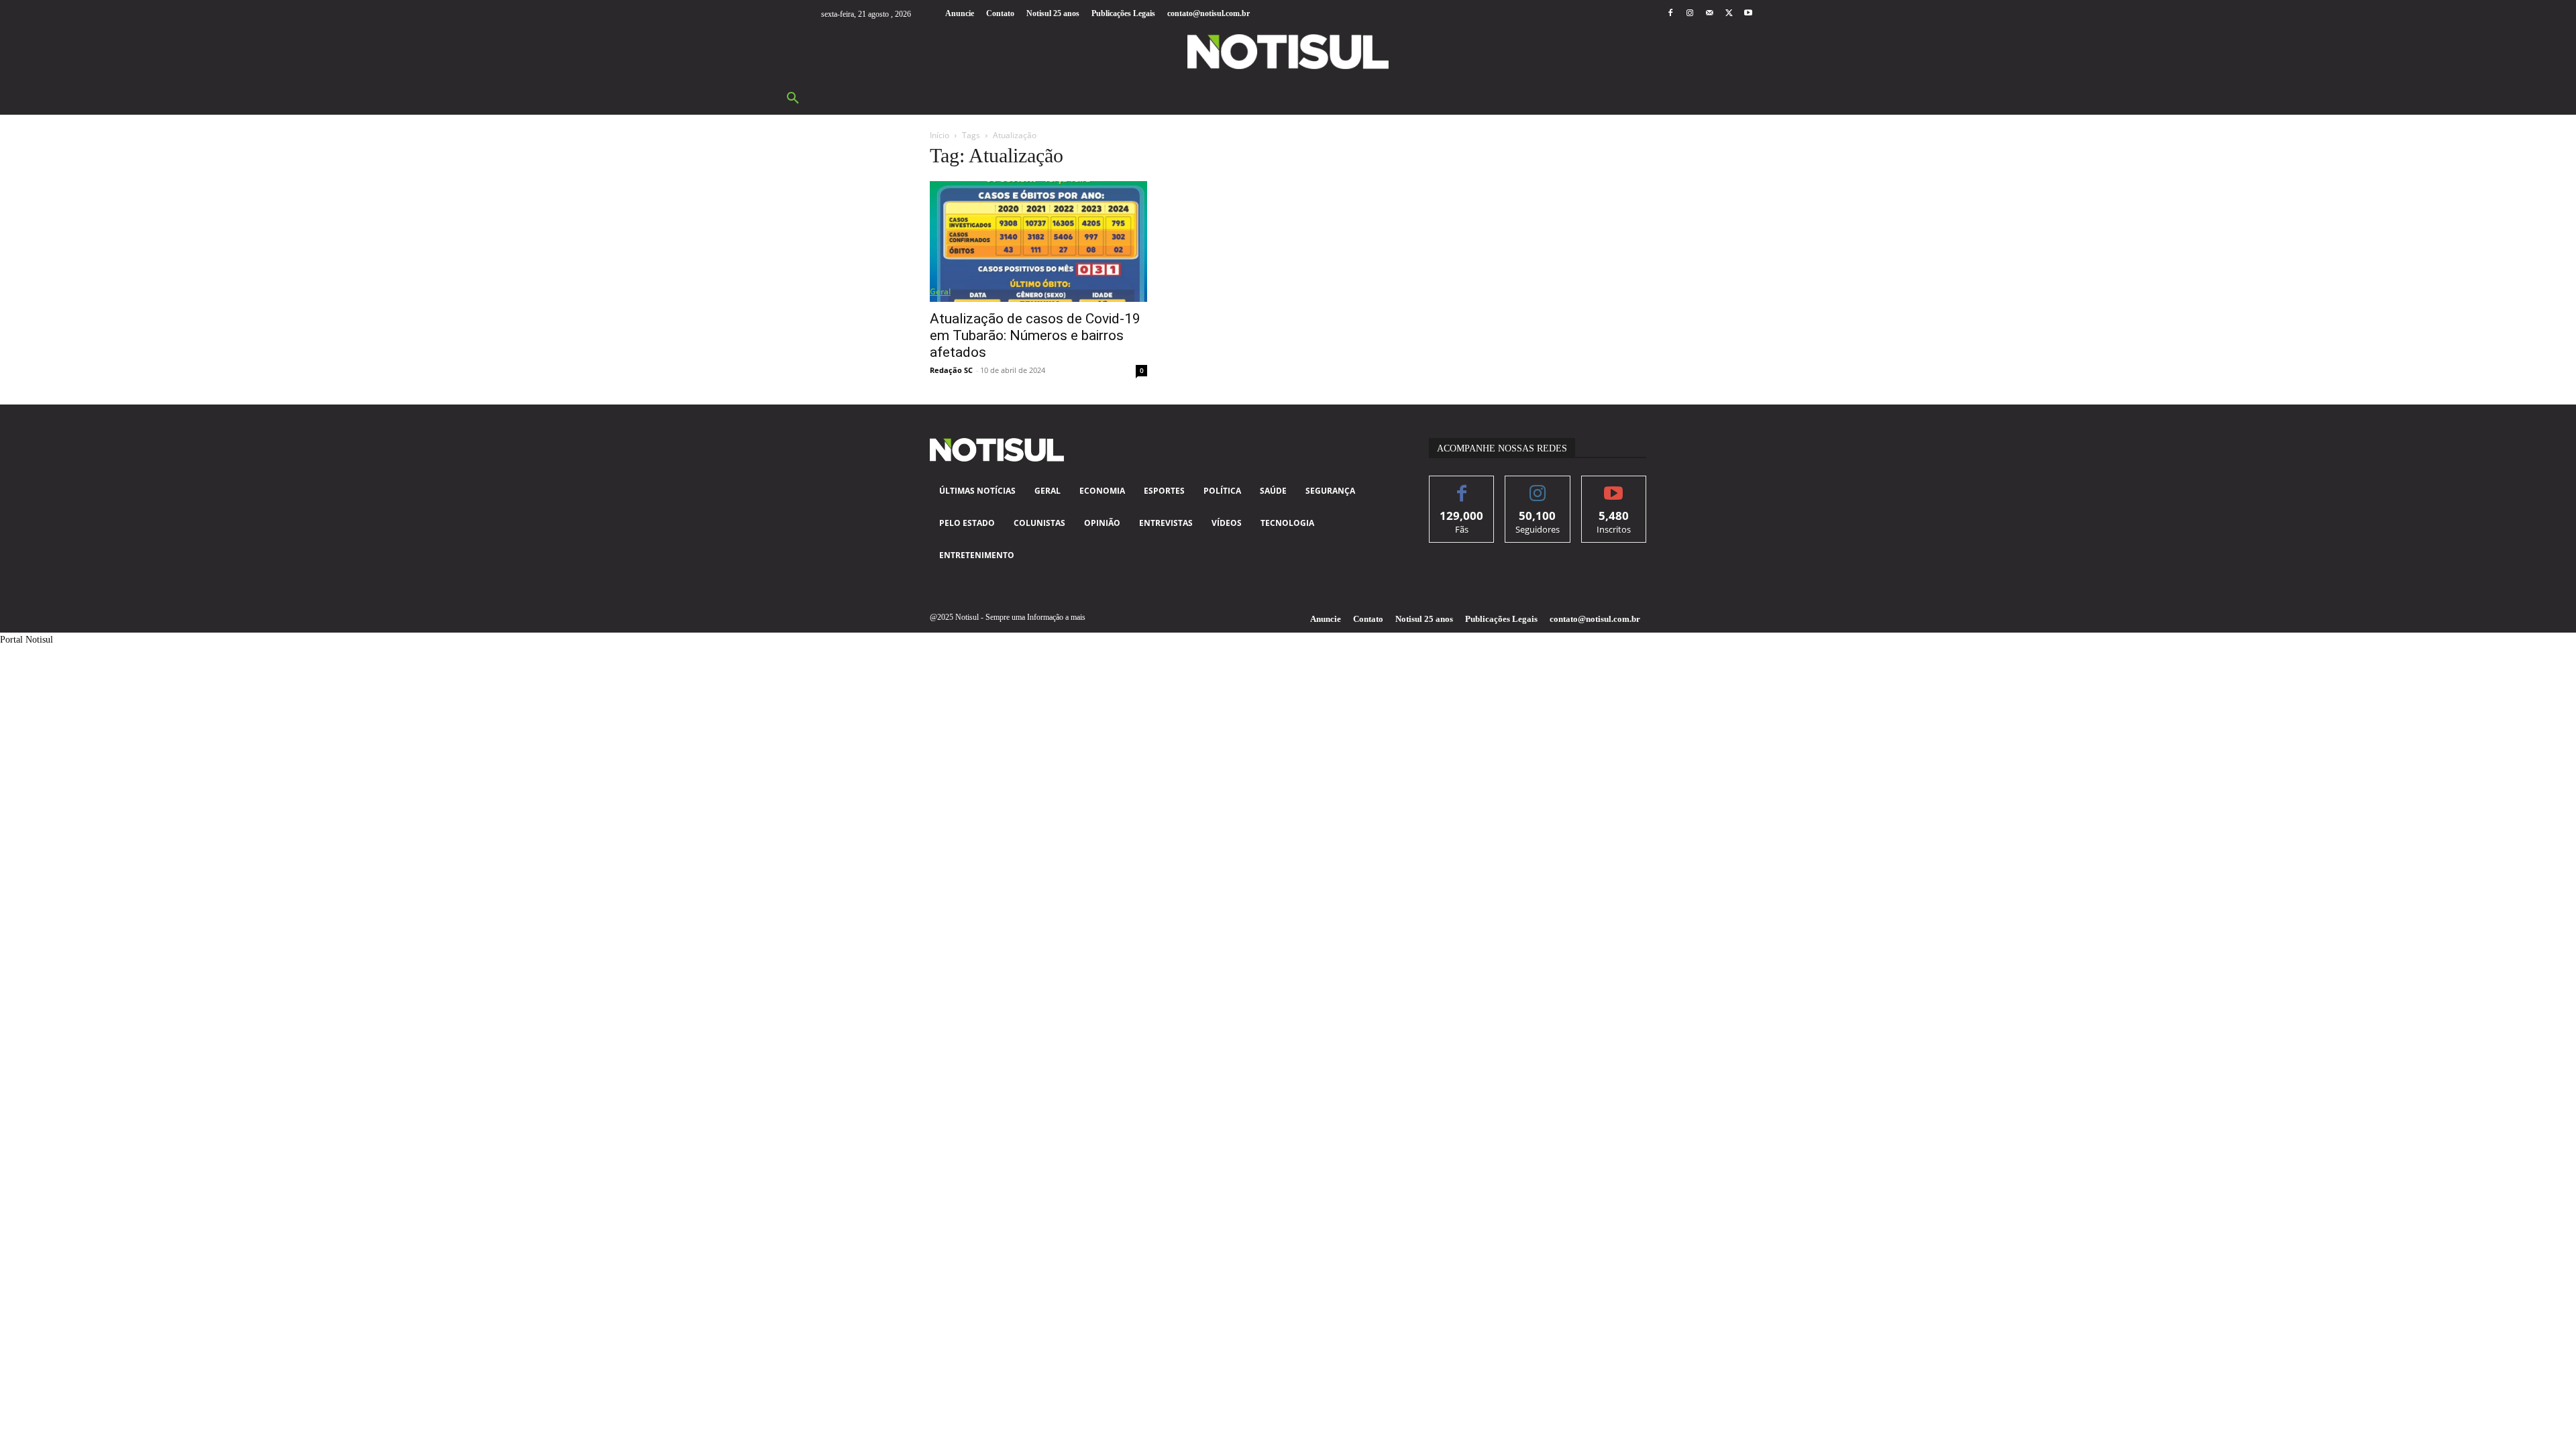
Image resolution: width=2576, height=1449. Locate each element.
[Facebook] (1670, 14)
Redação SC (951, 370)
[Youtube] (1749, 14)
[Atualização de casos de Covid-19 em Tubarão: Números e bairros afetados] (1038, 241)
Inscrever (1614, 486)
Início (940, 135)
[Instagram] (1689, 14)
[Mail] (1709, 14)
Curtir (1462, 486)
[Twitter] (1729, 14)
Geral (940, 291)
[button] (793, 99)
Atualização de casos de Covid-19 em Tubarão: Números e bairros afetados (1035, 335)
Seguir (1538, 486)
